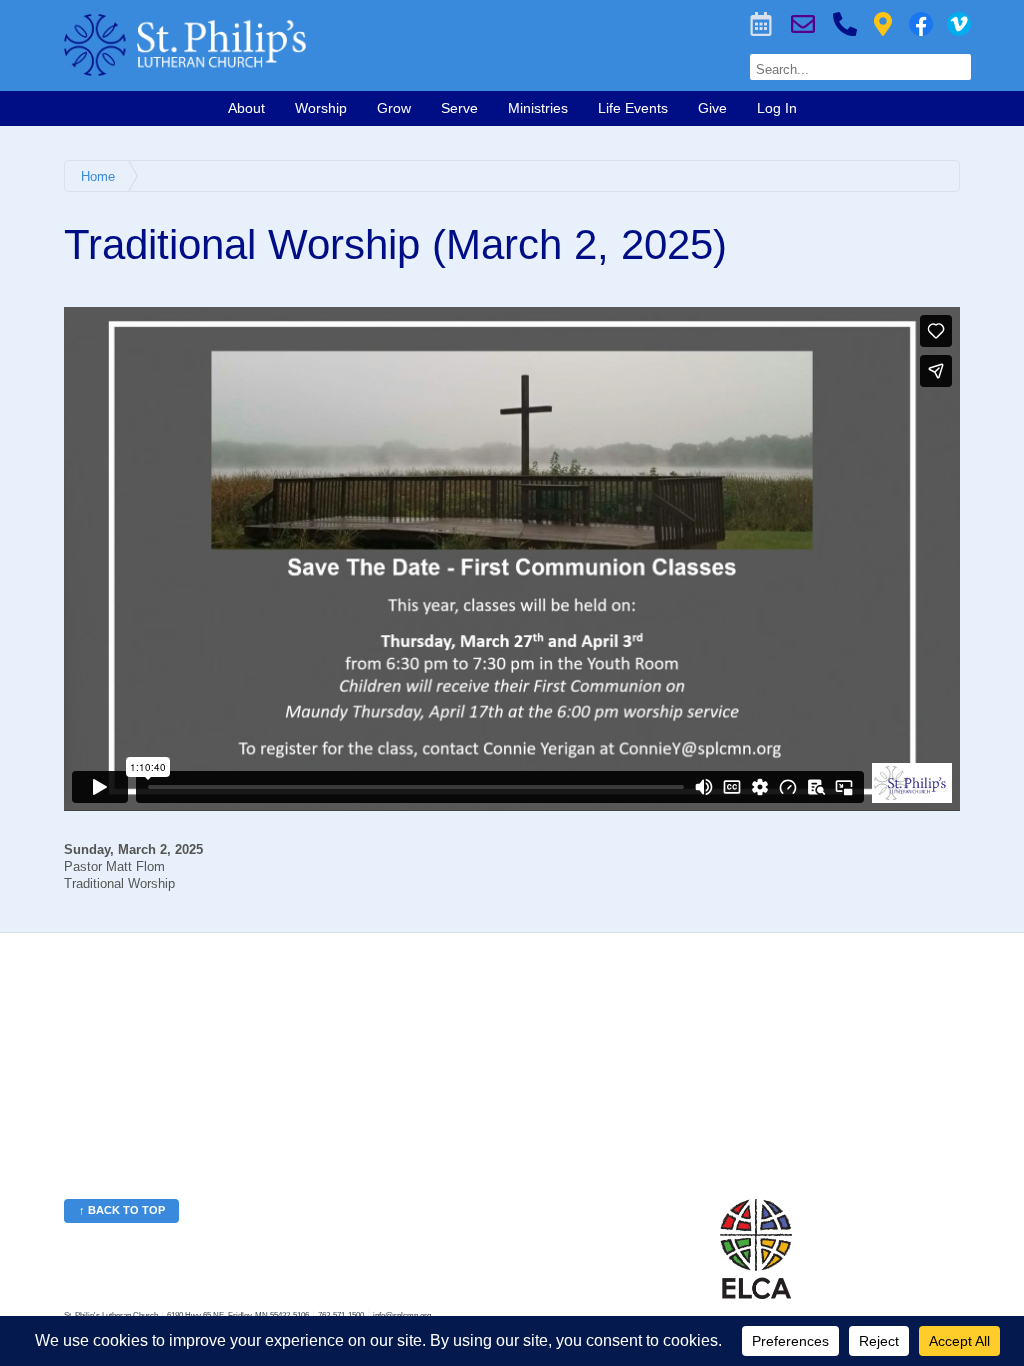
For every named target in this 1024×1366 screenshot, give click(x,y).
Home (98, 177)
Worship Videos (959, 24)
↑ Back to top (122, 1210)
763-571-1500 (845, 24)
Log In (777, 108)
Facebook (921, 24)
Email (803, 24)
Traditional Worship (119, 884)
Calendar (761, 24)
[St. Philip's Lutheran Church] (320, 45)
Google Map (883, 24)
